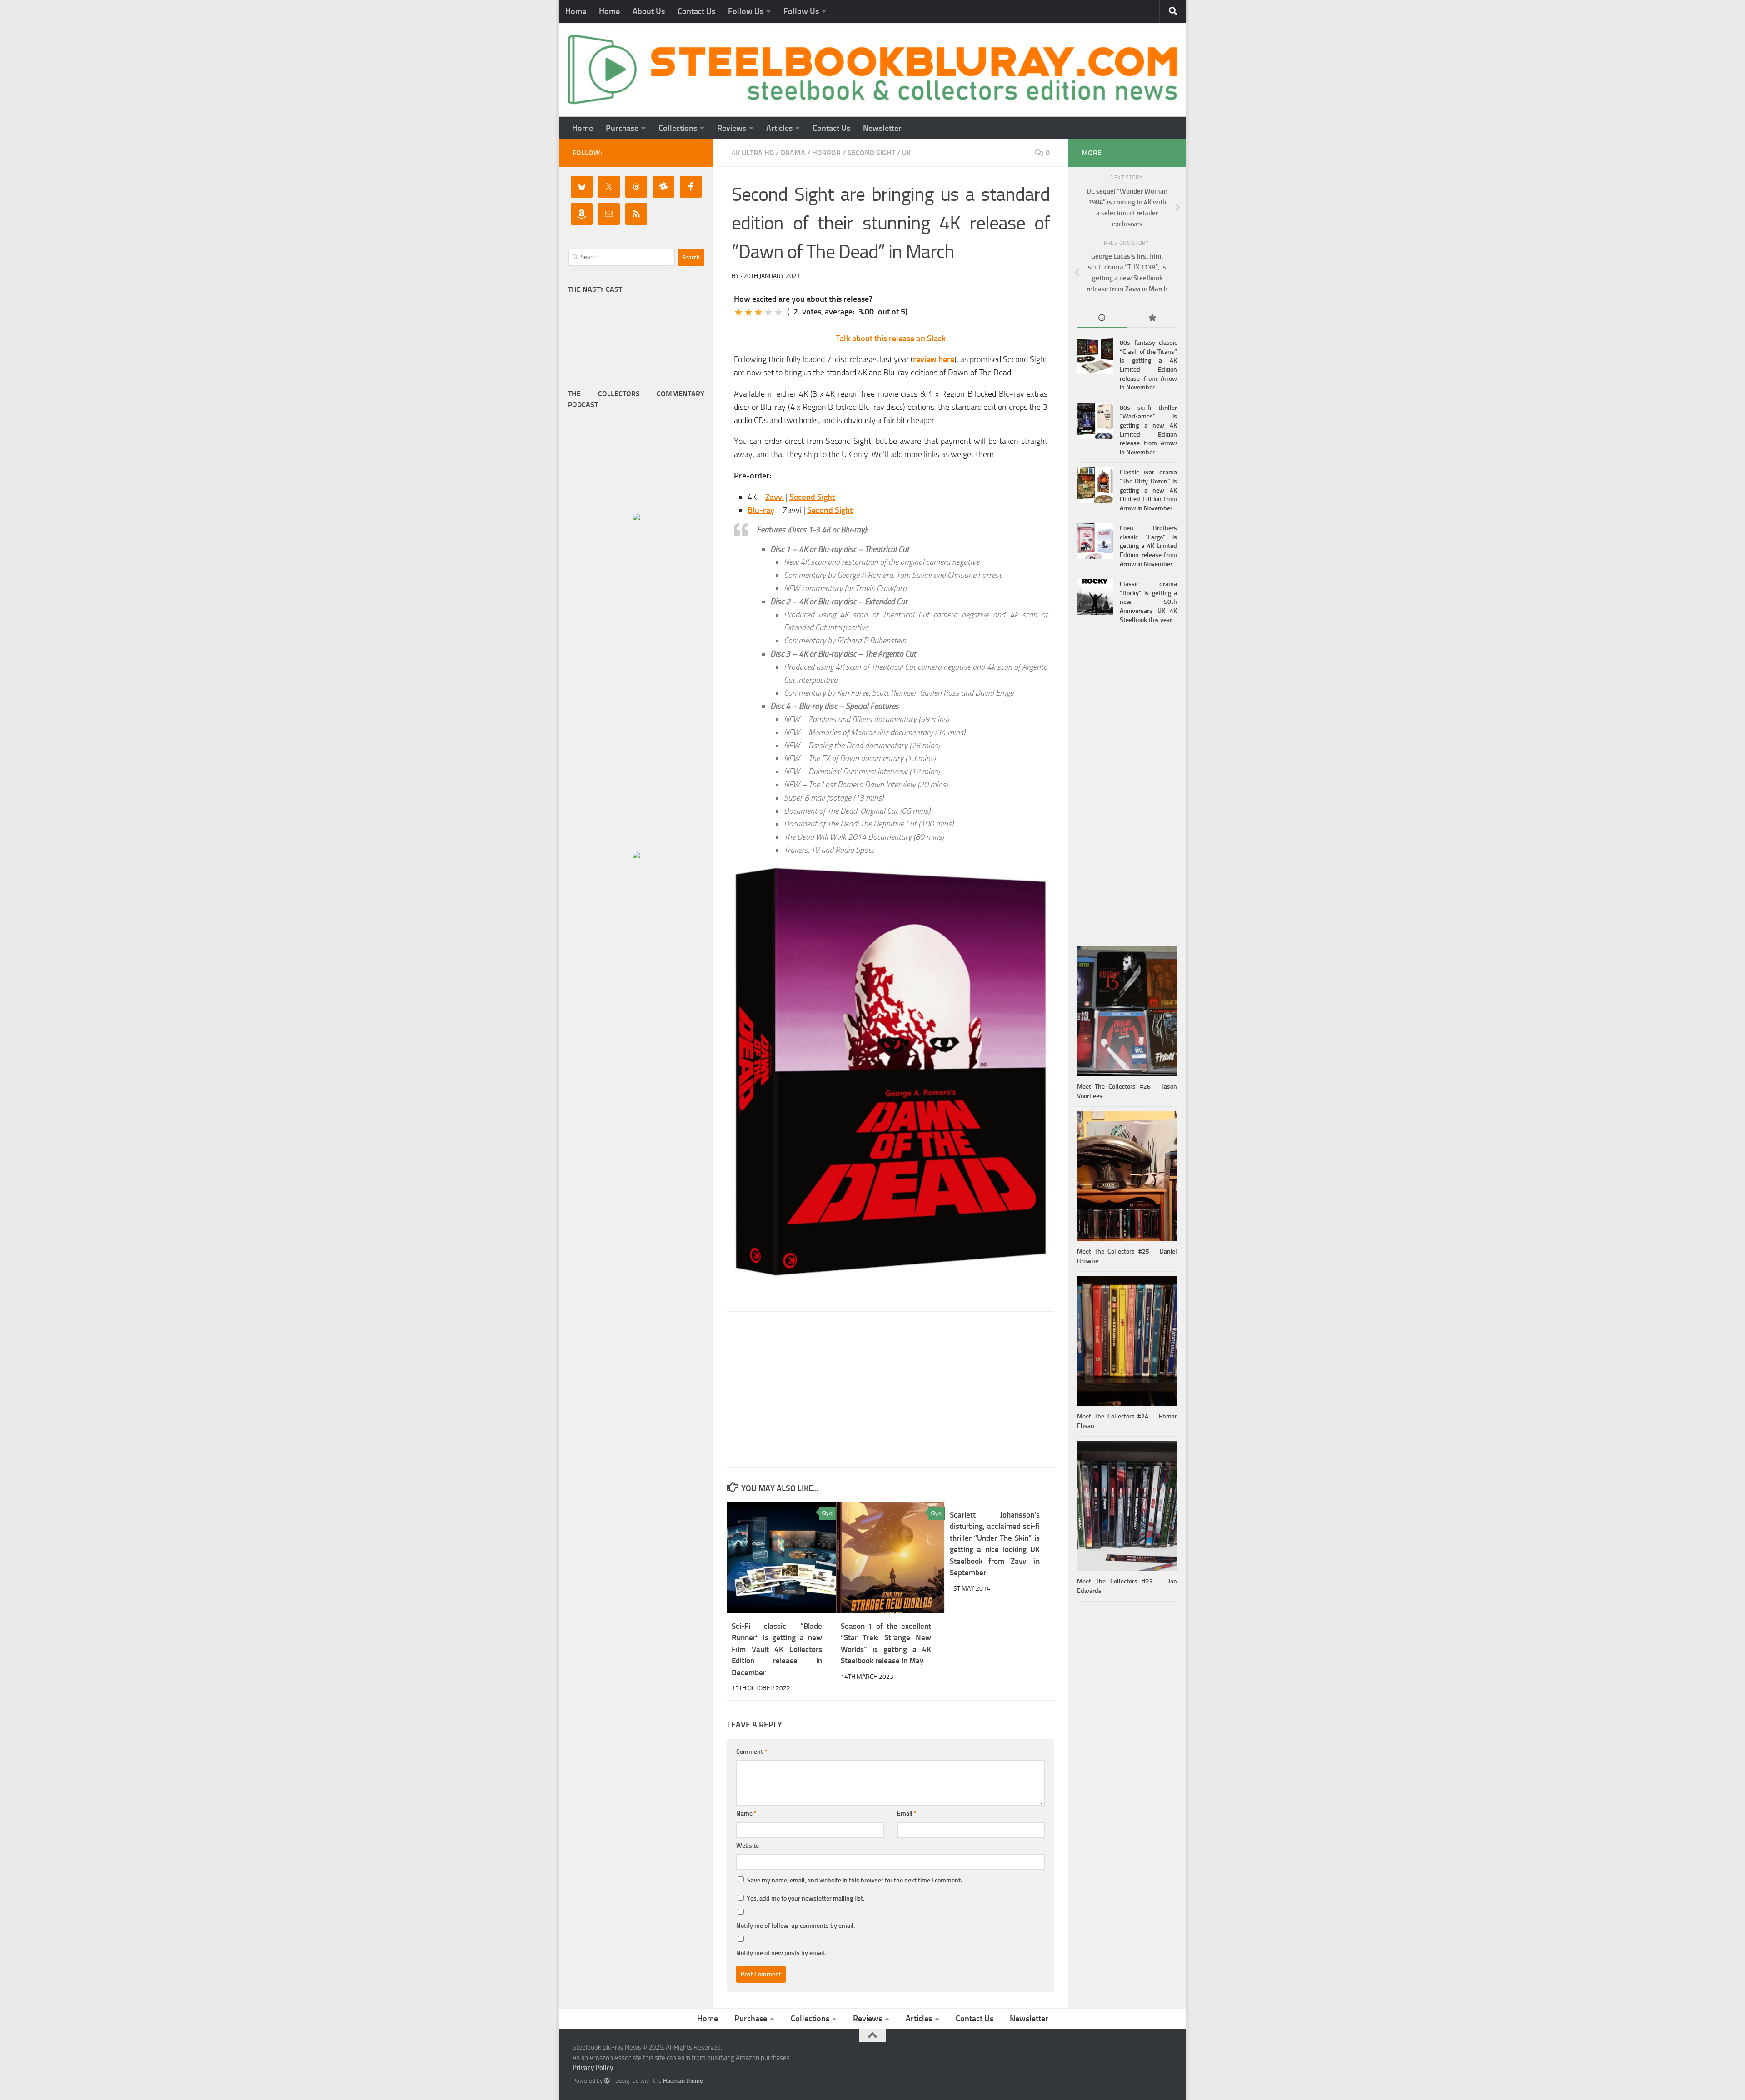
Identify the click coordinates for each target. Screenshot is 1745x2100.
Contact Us (696, 11)
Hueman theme (683, 2081)
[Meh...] (738, 312)
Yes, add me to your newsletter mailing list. (805, 1898)
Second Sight (871, 153)
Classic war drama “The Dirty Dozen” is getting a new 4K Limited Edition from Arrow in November (1148, 490)
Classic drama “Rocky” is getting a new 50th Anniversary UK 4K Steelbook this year (1148, 602)
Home (576, 11)
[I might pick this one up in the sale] (748, 312)
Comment (752, 1752)
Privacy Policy (593, 2068)
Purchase (622, 128)
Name (746, 1814)
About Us (649, 11)
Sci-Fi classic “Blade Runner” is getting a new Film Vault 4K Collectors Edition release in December (777, 1649)
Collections (678, 128)
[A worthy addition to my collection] (768, 312)
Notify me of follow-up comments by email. (795, 1926)
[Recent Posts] (1102, 319)
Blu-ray (761, 510)
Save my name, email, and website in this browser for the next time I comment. (855, 1880)
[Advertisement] (891, 1389)
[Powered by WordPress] (607, 2081)
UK (906, 153)
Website (748, 1846)
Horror (826, 153)
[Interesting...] (758, 312)
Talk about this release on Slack (891, 338)
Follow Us (746, 11)
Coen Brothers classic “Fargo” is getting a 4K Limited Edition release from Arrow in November (1148, 546)
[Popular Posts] (1152, 319)
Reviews (732, 128)
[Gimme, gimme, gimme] (778, 312)
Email (907, 1814)
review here (934, 359)
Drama (793, 153)
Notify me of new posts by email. (781, 1953)
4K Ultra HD (753, 153)
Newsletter (882, 128)
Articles (779, 128)
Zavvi (775, 497)
